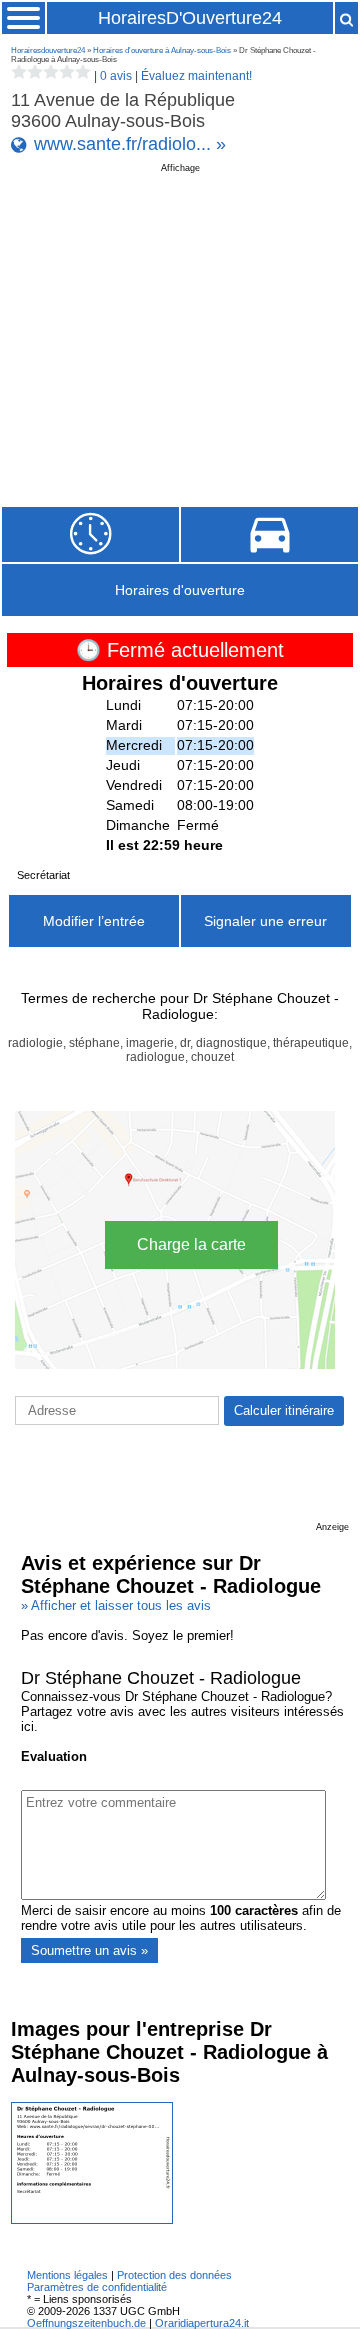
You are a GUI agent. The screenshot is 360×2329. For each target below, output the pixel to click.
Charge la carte (191, 1244)
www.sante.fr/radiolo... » (130, 144)
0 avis (116, 76)
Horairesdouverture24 (48, 50)
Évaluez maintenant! (196, 76)
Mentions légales (67, 2275)
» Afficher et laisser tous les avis (116, 1605)
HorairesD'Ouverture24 (190, 18)
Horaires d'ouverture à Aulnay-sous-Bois (162, 50)
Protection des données (174, 2275)
